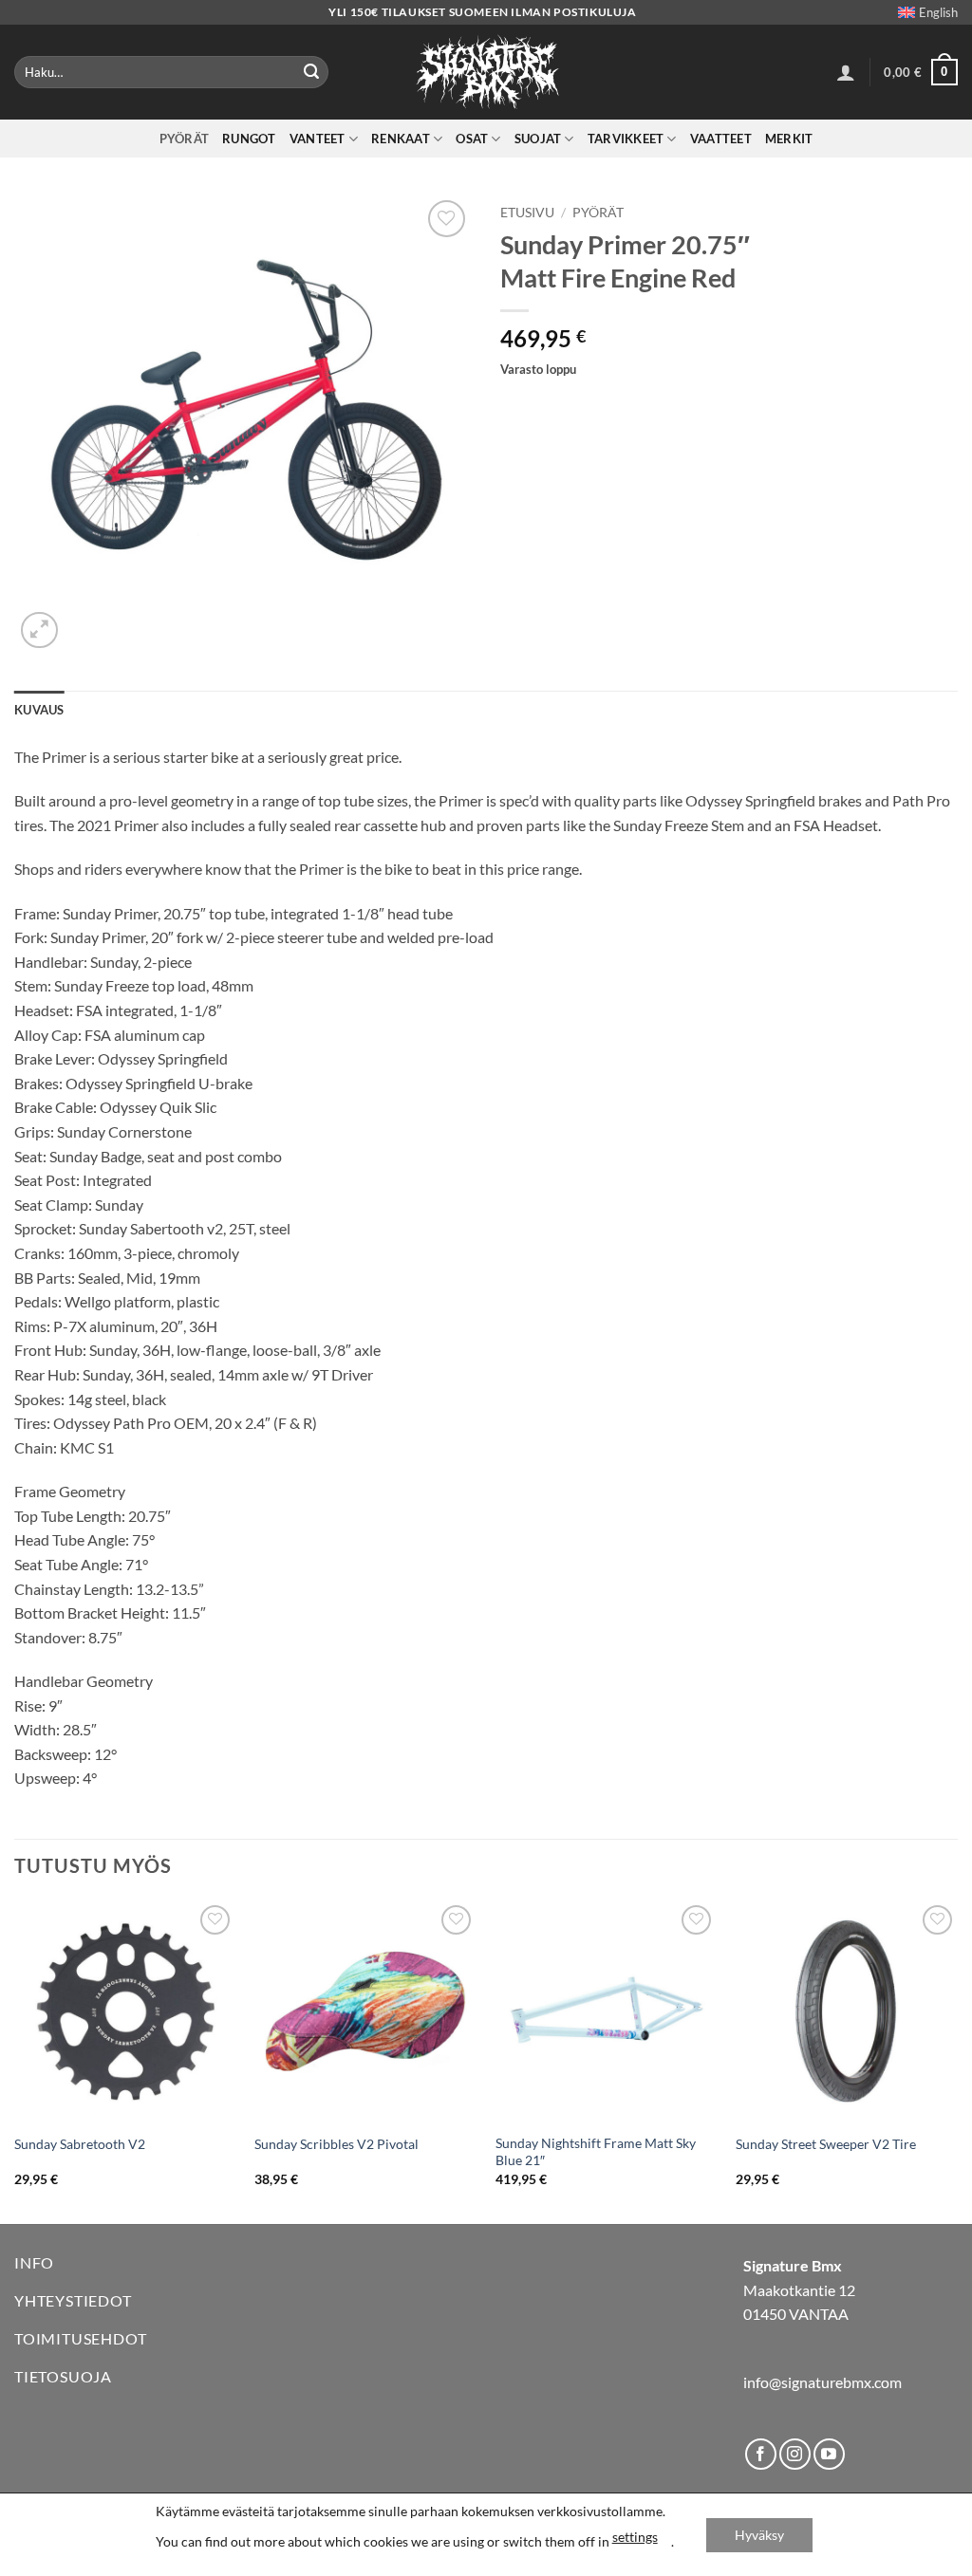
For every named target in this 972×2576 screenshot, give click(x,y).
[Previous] (15, 2060)
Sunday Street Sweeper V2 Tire (826, 2144)
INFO (34, 2262)
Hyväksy (759, 2535)
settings (635, 2537)
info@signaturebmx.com (822, 2382)
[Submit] (311, 72)
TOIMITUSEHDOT (80, 2338)
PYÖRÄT (185, 139)
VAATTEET (721, 139)
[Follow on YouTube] (829, 2454)
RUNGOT (249, 139)
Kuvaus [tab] (39, 710)
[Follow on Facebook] (761, 2454)
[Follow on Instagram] (795, 2454)
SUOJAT (538, 139)
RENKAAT (401, 139)
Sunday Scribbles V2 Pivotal (336, 2144)
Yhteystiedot (73, 2300)
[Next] (957, 2060)
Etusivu (527, 213)
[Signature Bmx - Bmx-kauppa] (486, 72)
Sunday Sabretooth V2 (80, 2144)
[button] (846, 72)
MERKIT (789, 139)
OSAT (472, 139)
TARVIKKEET (626, 139)
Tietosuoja (63, 2376)
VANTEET (318, 139)
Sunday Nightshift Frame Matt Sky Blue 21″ (596, 2152)
